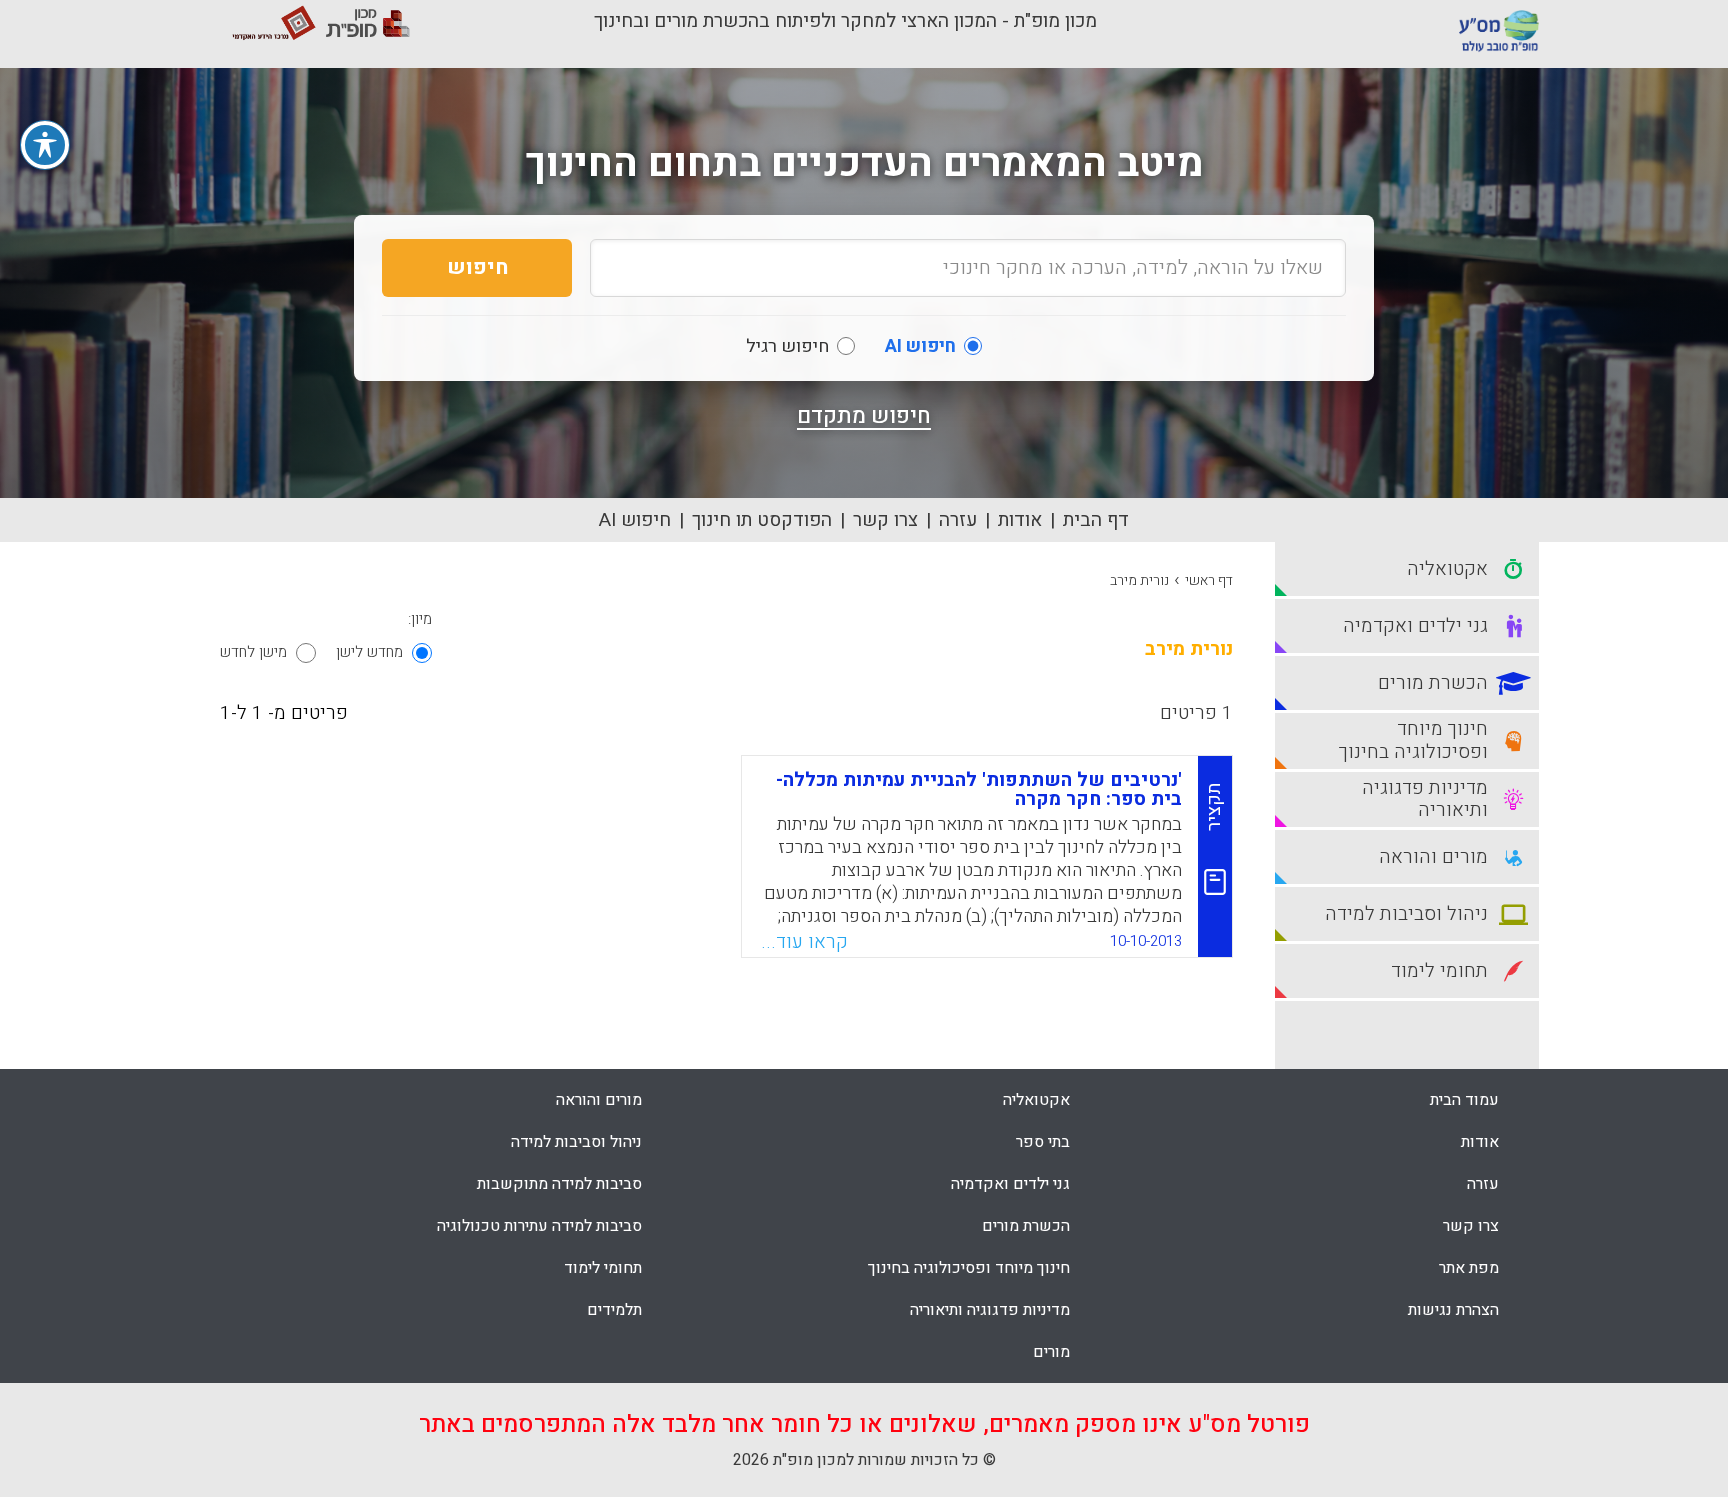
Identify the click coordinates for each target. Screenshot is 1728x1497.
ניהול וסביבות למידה (576, 1142)
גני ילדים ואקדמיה (1010, 1184)
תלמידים (614, 1310)
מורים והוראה (599, 1100)
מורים (1051, 1352)
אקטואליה (1036, 1100)
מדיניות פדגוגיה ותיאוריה (990, 1310)
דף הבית (1096, 520)
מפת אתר (1469, 1268)
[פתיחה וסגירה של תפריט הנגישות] (45, 145)
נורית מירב (1139, 580)
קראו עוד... (804, 942)
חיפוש (477, 267)
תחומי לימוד (603, 1268)
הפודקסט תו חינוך (762, 520)
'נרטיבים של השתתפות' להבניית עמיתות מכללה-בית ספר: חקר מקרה (979, 789)
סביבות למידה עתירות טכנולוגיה (539, 1226)
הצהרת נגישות (1453, 1310)
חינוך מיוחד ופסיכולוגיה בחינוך (969, 1268)
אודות (1020, 520)
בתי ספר (1043, 1142)
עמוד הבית (1464, 1100)
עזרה (958, 520)
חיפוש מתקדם (864, 416)
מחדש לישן (369, 652)
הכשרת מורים (1026, 1226)
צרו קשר (885, 520)
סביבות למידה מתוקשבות (559, 1184)
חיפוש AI (635, 520)
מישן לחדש (253, 652)
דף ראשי (1209, 580)
